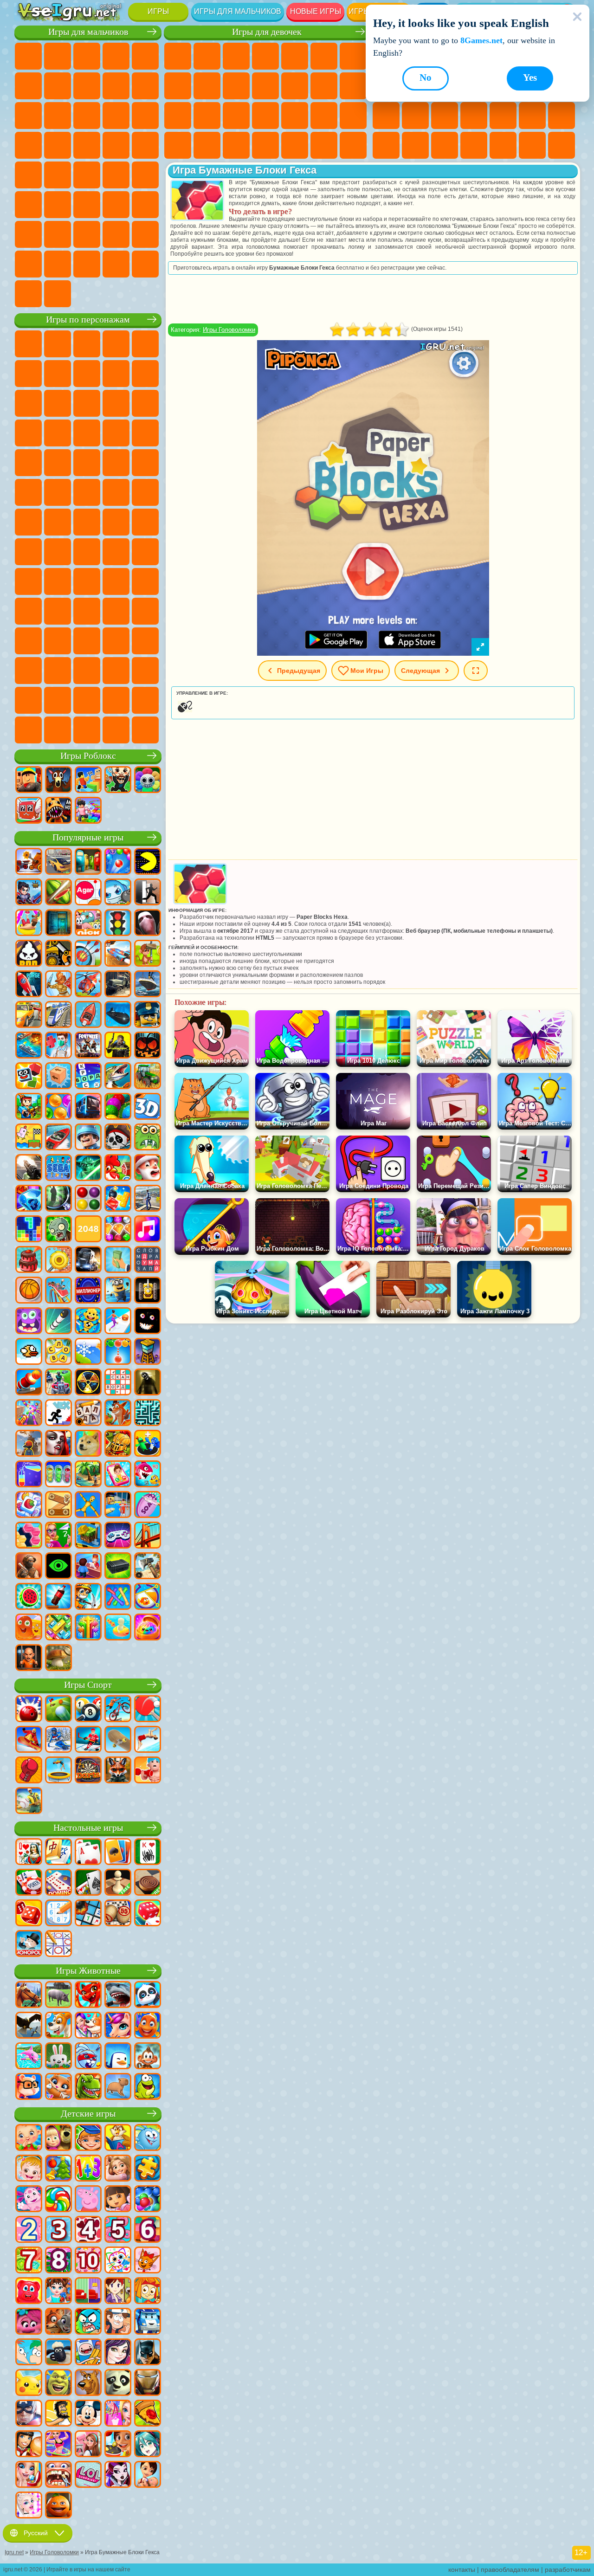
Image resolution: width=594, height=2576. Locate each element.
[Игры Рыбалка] (118, 1077)
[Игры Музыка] (148, 1230)
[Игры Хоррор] (148, 1322)
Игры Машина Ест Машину (28, 175)
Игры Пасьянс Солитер (386, 116)
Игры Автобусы (145, 175)
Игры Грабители (145, 145)
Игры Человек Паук (116, 463)
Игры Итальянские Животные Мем (58, 730)
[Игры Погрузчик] (58, 954)
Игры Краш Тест (116, 264)
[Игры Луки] (88, 954)
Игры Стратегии (87, 56)
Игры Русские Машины (87, 175)
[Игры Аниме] (148, 2445)
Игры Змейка (415, 145)
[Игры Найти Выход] (58, 923)
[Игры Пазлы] (148, 2169)
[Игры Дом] (88, 2445)
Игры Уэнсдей (58, 641)
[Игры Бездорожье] (118, 985)
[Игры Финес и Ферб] (29, 2353)
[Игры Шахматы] (118, 1883)
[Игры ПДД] (118, 923)
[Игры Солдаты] (88, 1138)
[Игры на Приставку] (118, 1536)
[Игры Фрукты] (29, 1597)
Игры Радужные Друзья (28, 611)
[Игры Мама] (148, 2475)
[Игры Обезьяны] (148, 2057)
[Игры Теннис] (148, 1710)
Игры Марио (87, 463)
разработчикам (568, 2570)
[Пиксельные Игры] (29, 1107)
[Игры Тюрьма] (29, 1659)
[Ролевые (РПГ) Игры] (29, 893)
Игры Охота (116, 205)
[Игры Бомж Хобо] (58, 2414)
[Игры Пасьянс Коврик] (88, 1883)
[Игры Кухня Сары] (118, 2292)
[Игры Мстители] (29, 2414)
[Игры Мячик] (29, 1291)
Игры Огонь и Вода (236, 56)
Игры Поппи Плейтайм (116, 730)
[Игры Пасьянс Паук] (148, 1853)
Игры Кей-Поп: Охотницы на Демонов (145, 730)
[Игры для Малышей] (29, 2138)
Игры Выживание (116, 145)
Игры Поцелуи (324, 86)
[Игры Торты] (29, 1260)
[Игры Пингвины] (118, 2057)
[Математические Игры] (88, 2169)
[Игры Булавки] (148, 1597)
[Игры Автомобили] (58, 862)
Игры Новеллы (207, 116)
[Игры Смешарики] (148, 2138)
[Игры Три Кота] (148, 2261)
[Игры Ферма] (118, 1169)
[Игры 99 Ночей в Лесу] (58, 781)
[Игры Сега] (58, 1169)
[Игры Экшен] (29, 862)
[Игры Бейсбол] (29, 1801)
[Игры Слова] (58, 1352)
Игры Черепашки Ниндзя (87, 492)
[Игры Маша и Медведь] (58, 2138)
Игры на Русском (415, 116)
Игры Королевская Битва (28, 86)
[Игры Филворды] (148, 1260)
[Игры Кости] (148, 1914)
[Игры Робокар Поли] (148, 2322)
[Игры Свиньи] (58, 1995)
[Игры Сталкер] (88, 1383)
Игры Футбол (58, 56)
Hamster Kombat (58, 671)
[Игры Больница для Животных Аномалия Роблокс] (58, 811)
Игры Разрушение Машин (28, 294)
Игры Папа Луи (353, 86)
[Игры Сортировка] (29, 1475)
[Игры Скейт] (118, 1740)
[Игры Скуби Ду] (88, 2383)
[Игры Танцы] (58, 2445)
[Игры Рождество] (58, 2169)
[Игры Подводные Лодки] (118, 1015)
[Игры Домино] (58, 1883)
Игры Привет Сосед (116, 581)
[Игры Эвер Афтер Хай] (118, 2475)
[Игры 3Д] (148, 1107)
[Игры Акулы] (118, 1995)
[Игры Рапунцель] (118, 2169)
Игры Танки (116, 56)
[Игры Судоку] (58, 1914)
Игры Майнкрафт (58, 86)
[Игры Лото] (118, 1914)
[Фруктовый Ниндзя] (58, 893)
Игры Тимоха (58, 700)
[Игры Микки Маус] (88, 2414)
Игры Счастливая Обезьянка (145, 492)
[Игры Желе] (29, 1628)
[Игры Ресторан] (29, 2445)
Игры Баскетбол (532, 145)
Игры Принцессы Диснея (353, 116)
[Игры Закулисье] (148, 1383)
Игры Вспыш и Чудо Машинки (116, 433)
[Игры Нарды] (29, 1914)
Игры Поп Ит (474, 116)
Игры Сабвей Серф (87, 403)
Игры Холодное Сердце (236, 86)
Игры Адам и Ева (58, 492)
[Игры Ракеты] (58, 1322)
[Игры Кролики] (88, 2057)
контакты (462, 2570)
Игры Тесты (295, 56)
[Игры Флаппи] (29, 1352)
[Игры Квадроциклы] (58, 1383)
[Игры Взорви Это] (118, 893)
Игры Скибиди (145, 641)
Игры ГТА (58, 175)
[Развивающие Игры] (88, 2138)
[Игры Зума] (118, 1107)
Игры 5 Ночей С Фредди (28, 374)
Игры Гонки (116, 116)
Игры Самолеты (58, 234)
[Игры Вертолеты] (88, 985)
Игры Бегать (58, 205)
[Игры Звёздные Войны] (88, 1169)
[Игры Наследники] (118, 2353)
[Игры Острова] (88, 1475)
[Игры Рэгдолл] (88, 1505)
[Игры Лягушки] (148, 2087)
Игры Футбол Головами (87, 234)
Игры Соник (145, 433)
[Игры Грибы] (58, 1659)
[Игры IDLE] (88, 1597)
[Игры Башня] (148, 1352)
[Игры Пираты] (118, 1138)
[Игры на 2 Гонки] (118, 954)
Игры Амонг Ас (28, 552)
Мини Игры (532, 116)
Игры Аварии (116, 86)
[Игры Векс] (58, 1414)
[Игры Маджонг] (58, 1853)
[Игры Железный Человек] (148, 2383)
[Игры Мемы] (88, 1444)
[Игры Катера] (58, 1138)
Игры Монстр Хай (324, 56)
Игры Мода (178, 145)
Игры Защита (562, 145)
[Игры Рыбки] (148, 2026)
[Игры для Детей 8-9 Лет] (58, 2261)
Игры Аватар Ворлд (87, 611)
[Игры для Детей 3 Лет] (58, 2230)
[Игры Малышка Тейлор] (58, 2292)
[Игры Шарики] (58, 1107)
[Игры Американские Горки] (58, 1291)
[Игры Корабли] (148, 985)
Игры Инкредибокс (28, 700)
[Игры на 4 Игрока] (88, 862)
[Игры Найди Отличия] (88, 2292)
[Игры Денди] (148, 1291)
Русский (36, 2533)
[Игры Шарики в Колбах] (58, 1475)
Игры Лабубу (87, 730)
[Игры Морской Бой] (29, 1046)
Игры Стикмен (28, 116)
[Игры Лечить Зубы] (58, 2475)
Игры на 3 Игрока (474, 145)
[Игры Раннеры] (118, 1291)
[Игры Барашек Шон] (58, 2353)
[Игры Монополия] (29, 1944)
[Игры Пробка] (58, 1628)
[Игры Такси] (29, 1015)
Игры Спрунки (145, 671)
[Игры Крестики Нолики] (58, 1944)
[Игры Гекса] (29, 1536)
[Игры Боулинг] (29, 1710)
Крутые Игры (503, 145)
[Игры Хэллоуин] (148, 1046)
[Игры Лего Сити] (148, 1015)
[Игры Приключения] (148, 954)
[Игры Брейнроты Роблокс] (29, 811)
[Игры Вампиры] (58, 1444)
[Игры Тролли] (29, 2322)
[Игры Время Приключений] (88, 2353)
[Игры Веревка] (118, 1597)
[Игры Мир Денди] (148, 781)
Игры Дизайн (236, 145)
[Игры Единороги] (118, 2026)
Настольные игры (88, 1828)
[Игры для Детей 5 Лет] (118, 2230)
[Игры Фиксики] (148, 2292)
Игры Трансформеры (116, 671)
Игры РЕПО (28, 730)
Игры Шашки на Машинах (58, 294)
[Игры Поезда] (58, 1015)
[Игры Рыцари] (118, 1444)
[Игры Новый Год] (148, 1169)
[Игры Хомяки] (29, 2087)
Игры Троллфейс (116, 374)
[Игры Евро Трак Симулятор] (88, 1260)
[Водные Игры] (118, 1628)
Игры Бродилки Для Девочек (353, 56)
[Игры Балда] (88, 1414)
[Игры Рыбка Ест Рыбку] (148, 1475)
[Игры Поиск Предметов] (58, 1199)
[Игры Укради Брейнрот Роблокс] (118, 781)
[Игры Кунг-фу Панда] (118, 2383)
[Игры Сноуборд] (29, 1740)
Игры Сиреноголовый (145, 522)
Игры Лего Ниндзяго (145, 344)
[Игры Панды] (148, 1995)
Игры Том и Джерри (28, 522)
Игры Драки (87, 116)
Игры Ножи (445, 116)
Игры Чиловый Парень (87, 700)
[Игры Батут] (58, 1771)
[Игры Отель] (88, 1567)
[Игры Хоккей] (88, 1740)
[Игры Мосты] (148, 1536)
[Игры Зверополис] (58, 2322)
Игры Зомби (145, 56)
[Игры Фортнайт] (88, 1046)
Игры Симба (116, 611)
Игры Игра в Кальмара (87, 552)
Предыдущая (299, 671)
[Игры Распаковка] (148, 1628)
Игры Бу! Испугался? (145, 700)
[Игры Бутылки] (58, 1597)
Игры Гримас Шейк (28, 671)
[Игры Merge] (148, 1444)
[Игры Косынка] (118, 1853)
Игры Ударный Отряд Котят (58, 463)
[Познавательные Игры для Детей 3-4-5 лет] (118, 2138)
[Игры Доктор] (58, 1046)
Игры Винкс (324, 145)
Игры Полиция (58, 145)
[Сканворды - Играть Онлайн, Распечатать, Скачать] (118, 1383)
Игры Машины (87, 86)
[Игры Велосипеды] (118, 1710)
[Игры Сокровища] (118, 1230)
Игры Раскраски (178, 86)
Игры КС (58, 264)
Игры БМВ (87, 264)
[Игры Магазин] (118, 2414)
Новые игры (316, 11)
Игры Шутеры (28, 205)
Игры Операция (295, 116)
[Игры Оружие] (29, 1169)
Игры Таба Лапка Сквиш (353, 145)
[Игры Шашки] (148, 1883)
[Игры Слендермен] (148, 923)
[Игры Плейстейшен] (118, 1414)
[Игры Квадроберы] (118, 1771)
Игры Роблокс (88, 756)
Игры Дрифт (116, 175)
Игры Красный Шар (87, 374)
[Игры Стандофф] (29, 1567)
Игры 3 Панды (58, 433)
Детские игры (88, 2114)
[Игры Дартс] (88, 1771)
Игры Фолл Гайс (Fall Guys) (116, 522)
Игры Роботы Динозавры (87, 145)
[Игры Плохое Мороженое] (29, 954)
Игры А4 (116, 552)
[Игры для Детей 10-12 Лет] (88, 2261)
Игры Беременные (178, 116)
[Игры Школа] (58, 1536)
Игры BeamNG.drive (145, 264)
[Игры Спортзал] (148, 1771)
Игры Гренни (28, 581)
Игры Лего (58, 403)
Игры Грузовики (58, 116)
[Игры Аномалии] (58, 1567)
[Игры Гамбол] (88, 2322)
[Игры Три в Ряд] (29, 1199)
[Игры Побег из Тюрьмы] (118, 1505)
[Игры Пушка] (29, 1383)
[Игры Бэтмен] (148, 2353)
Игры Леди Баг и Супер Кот (145, 374)
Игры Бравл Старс (58, 552)
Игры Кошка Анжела (207, 86)
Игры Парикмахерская (295, 86)
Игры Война (145, 234)
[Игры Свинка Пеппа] (88, 2200)
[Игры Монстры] (29, 1322)
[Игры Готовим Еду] (118, 2445)
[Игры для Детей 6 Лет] (148, 2230)
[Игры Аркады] (148, 862)
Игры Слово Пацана (28, 641)
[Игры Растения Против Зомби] (58, 1230)
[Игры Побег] (148, 893)
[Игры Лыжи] (58, 1740)
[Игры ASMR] (148, 1505)
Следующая (420, 671)
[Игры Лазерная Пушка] (148, 1138)
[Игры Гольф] (58, 1710)
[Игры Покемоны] (29, 2383)
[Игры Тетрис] (29, 1230)
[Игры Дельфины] (29, 2057)
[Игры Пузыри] (148, 2200)
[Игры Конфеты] (58, 2200)
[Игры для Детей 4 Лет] (88, 2230)
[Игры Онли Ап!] (29, 1444)
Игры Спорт (88, 1685)
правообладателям (510, 2570)
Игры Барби (265, 56)
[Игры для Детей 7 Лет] (29, 2261)
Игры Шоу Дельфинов (28, 433)
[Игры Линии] (88, 1199)
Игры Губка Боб (58, 344)
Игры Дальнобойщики (28, 264)
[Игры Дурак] (29, 1853)
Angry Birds (116, 403)
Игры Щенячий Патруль (87, 344)
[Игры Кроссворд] (88, 1077)
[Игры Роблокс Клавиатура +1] (88, 811)
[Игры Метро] (88, 1107)
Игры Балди (145, 552)
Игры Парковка (28, 56)
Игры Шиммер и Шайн (116, 492)
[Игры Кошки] (58, 2087)
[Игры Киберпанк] (118, 1046)
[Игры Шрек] (58, 2383)
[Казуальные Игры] (29, 1414)
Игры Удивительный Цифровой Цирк (87, 671)
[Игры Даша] (118, 2200)
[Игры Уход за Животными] (88, 2026)
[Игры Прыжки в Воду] (148, 1740)
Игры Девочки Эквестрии (207, 56)
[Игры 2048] (88, 1230)
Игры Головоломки (445, 145)
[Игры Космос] (29, 985)
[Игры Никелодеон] (88, 923)
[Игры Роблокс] (29, 781)
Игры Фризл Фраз (145, 463)
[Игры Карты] (88, 1853)
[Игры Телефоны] (118, 1475)
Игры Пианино (295, 145)
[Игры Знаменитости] (29, 2506)
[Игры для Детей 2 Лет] (29, 2230)
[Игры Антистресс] (88, 1322)
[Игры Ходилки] (118, 1322)
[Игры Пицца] (148, 2414)
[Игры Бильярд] (88, 1710)
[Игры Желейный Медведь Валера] (29, 2292)
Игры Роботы (28, 145)
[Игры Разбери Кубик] (58, 1077)
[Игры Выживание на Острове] (148, 1567)
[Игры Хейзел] (29, 2169)
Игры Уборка (265, 145)
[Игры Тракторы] (148, 1077)
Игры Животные (88, 1971)
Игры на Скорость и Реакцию (562, 116)
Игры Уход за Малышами (207, 145)
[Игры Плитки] (29, 1505)
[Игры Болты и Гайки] (58, 1505)
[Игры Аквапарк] (29, 923)
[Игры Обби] (88, 781)
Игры (158, 11)
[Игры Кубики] (29, 1077)
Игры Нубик (87, 581)
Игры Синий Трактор (87, 522)
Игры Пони (178, 56)
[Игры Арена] (58, 985)
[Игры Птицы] (29, 2026)
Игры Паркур (28, 234)
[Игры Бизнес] (118, 1260)
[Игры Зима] (88, 1352)
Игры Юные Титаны (58, 522)
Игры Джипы (145, 205)
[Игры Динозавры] (88, 2087)
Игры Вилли (28, 344)
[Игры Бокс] (29, 1771)
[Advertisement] (373, 299)
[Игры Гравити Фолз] (118, 2322)
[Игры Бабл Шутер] (118, 1352)
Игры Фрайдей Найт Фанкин (116, 641)
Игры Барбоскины (28, 463)
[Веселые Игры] (58, 2506)
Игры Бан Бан (87, 641)
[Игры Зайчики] (58, 2057)
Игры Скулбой (145, 581)
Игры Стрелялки (87, 205)
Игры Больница (236, 116)
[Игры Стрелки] (88, 1628)
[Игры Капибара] (118, 2087)
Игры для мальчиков (238, 11)
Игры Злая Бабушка (28, 403)
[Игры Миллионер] (88, 1291)
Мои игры (367, 671)
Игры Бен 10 (28, 492)
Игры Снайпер (145, 116)
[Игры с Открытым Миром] (148, 1199)
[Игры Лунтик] (29, 2200)
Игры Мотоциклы (145, 86)
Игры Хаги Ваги (58, 581)
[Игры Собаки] (58, 2026)
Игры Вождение (116, 234)
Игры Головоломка (145, 611)
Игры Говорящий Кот (116, 344)
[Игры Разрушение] (58, 1260)
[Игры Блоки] (118, 1199)
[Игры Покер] (29, 1883)
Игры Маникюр (265, 116)
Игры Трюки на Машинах (386, 145)
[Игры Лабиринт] (148, 1414)
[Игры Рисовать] (118, 2261)
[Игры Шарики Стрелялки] (118, 862)
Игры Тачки (87, 433)
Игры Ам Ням (145, 403)
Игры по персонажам (88, 320)
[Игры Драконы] (88, 1995)
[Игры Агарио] (88, 893)
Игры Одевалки (265, 86)
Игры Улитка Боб (58, 374)
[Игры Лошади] (29, 1995)
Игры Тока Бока (58, 611)
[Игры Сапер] (88, 1914)
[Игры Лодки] (88, 1015)
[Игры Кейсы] (118, 1567)
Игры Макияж (324, 116)
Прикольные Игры (503, 116)
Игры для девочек (267, 32)
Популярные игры (88, 837)
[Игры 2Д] (29, 1138)
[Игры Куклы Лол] (88, 2475)
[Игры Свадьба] (29, 2475)
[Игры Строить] (88, 1536)
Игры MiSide (116, 700)
